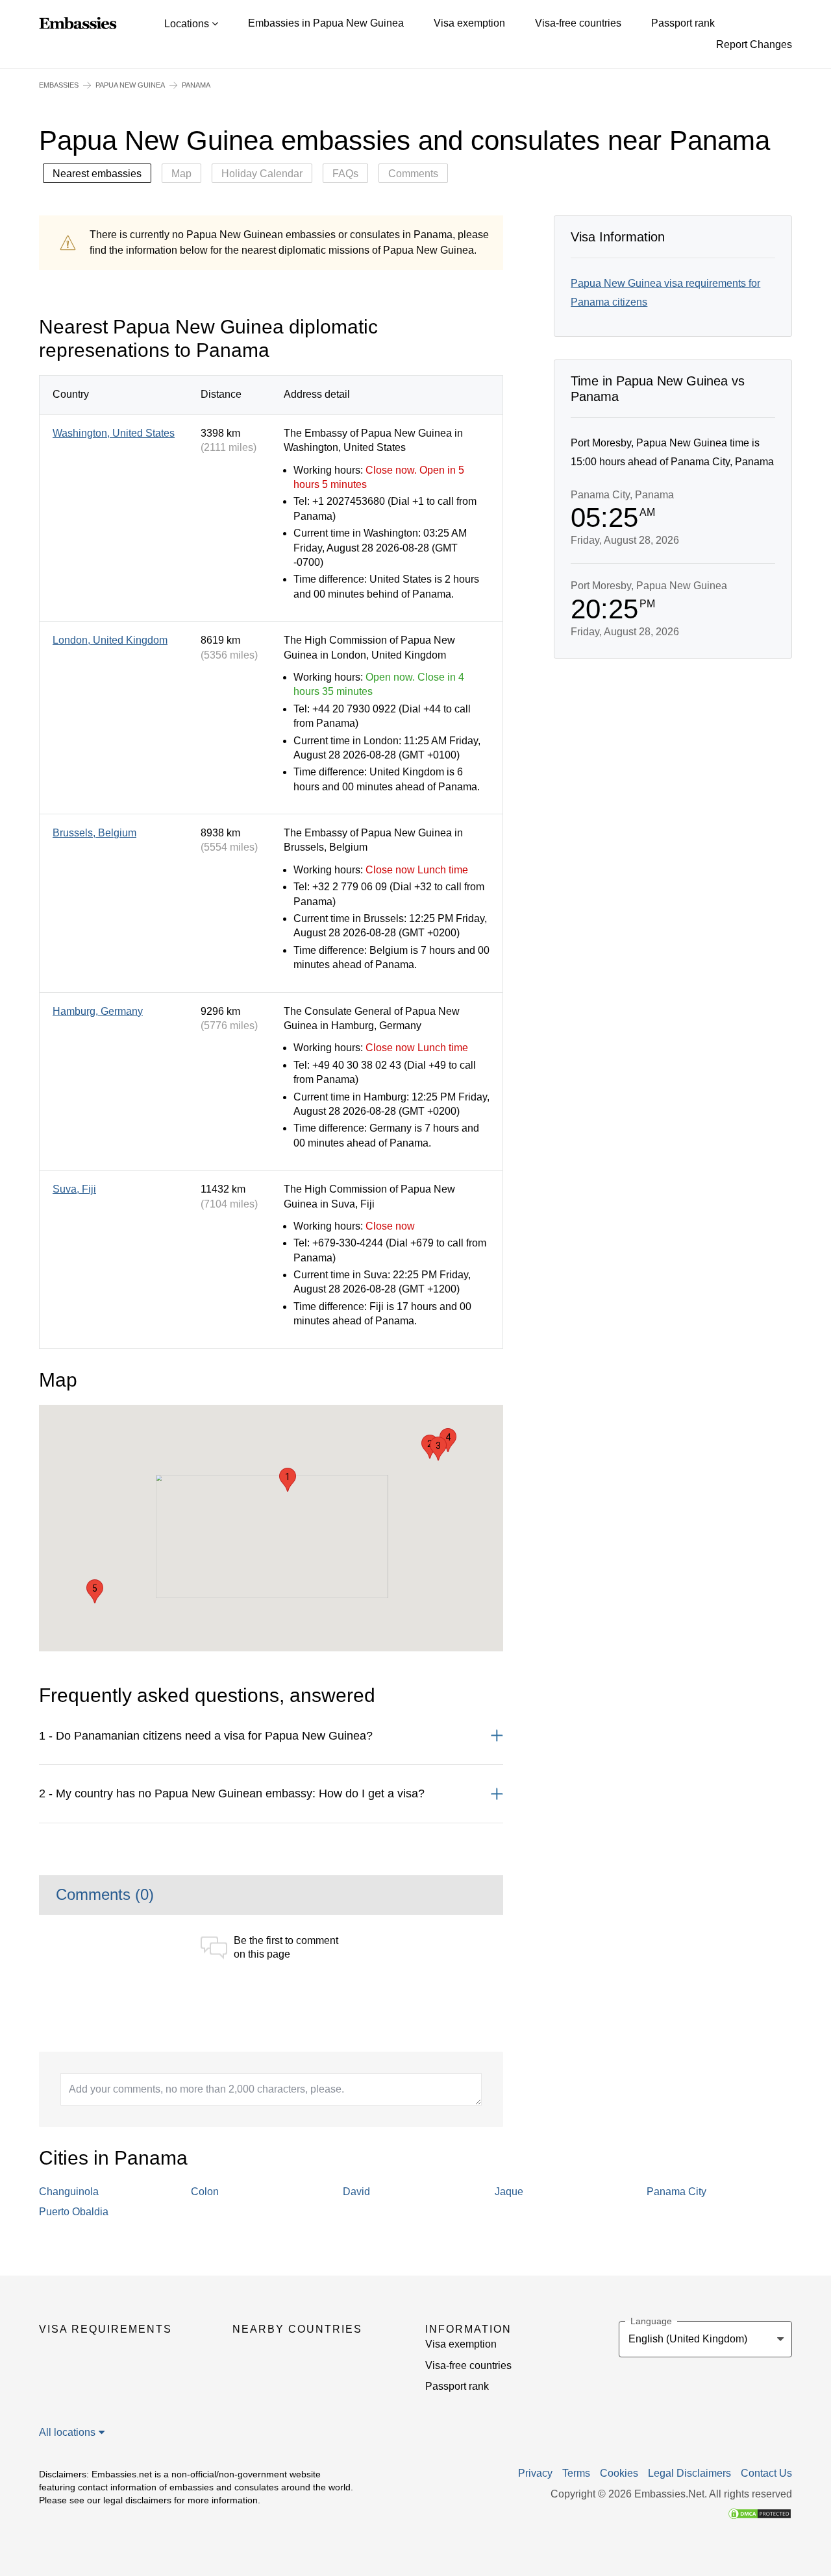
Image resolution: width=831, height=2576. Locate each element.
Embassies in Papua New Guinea (326, 23)
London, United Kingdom (110, 640)
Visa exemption (469, 23)
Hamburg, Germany (98, 1011)
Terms (576, 2473)
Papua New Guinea (130, 85)
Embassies (59, 85)
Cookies (619, 2473)
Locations (188, 24)
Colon (205, 2192)
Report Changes (754, 44)
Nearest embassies (97, 174)
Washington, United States (114, 433)
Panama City (676, 2192)
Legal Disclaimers (689, 2473)
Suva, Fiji (74, 1189)
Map (181, 174)
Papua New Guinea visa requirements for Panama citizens (665, 293)
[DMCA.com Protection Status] (760, 2513)
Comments (413, 174)
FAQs (345, 174)
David (356, 2192)
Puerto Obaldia (74, 2212)
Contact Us (766, 2473)
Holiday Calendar (262, 174)
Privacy (535, 2473)
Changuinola (69, 2192)
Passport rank (683, 23)
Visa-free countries (578, 23)
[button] (288, 1480)
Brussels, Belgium (94, 833)
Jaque (509, 2192)
